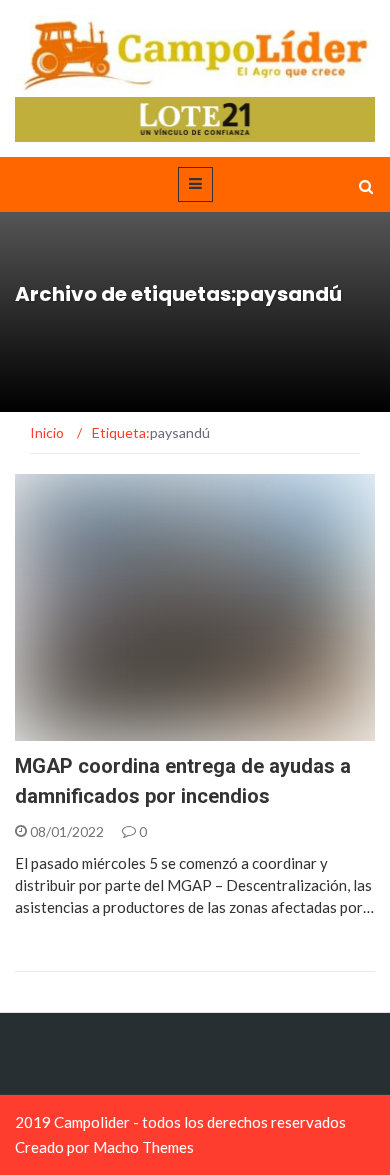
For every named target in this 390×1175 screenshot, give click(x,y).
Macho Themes (143, 1147)
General (70, 729)
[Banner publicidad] (195, 117)
